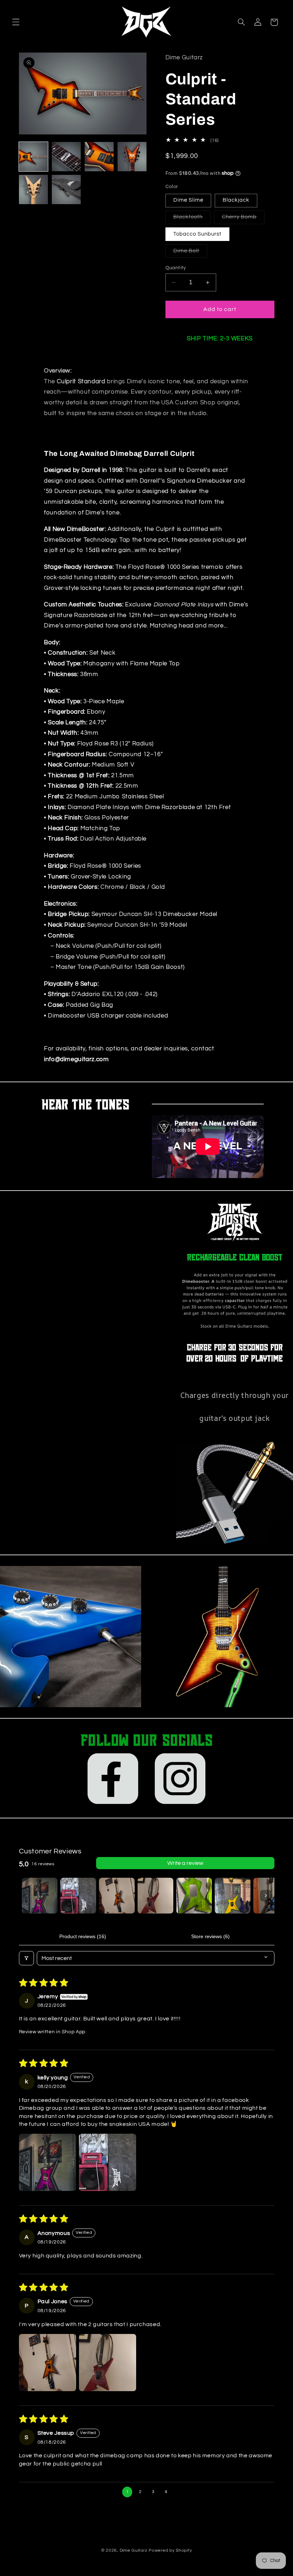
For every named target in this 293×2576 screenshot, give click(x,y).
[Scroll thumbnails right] (266, 1896)
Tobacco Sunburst (198, 234)
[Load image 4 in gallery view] (132, 157)
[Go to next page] (179, 2492)
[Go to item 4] (155, 1896)
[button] (16, 22)
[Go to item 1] (40, 1896)
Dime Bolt (190, 253)
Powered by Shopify (170, 2550)
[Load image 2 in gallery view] (66, 157)
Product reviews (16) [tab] (83, 1936)
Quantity (176, 268)
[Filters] (26, 1958)
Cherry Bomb (243, 219)
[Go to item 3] (117, 1896)
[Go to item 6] (233, 1896)
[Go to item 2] (78, 1896)
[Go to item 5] (194, 1896)
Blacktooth (192, 219)
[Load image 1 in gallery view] (34, 157)
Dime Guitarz (134, 2550)
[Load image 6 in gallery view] (66, 189)
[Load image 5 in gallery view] (34, 189)
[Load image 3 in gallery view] (99, 157)
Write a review (185, 1863)
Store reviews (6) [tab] (210, 1936)
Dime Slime (188, 200)
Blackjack (236, 200)
